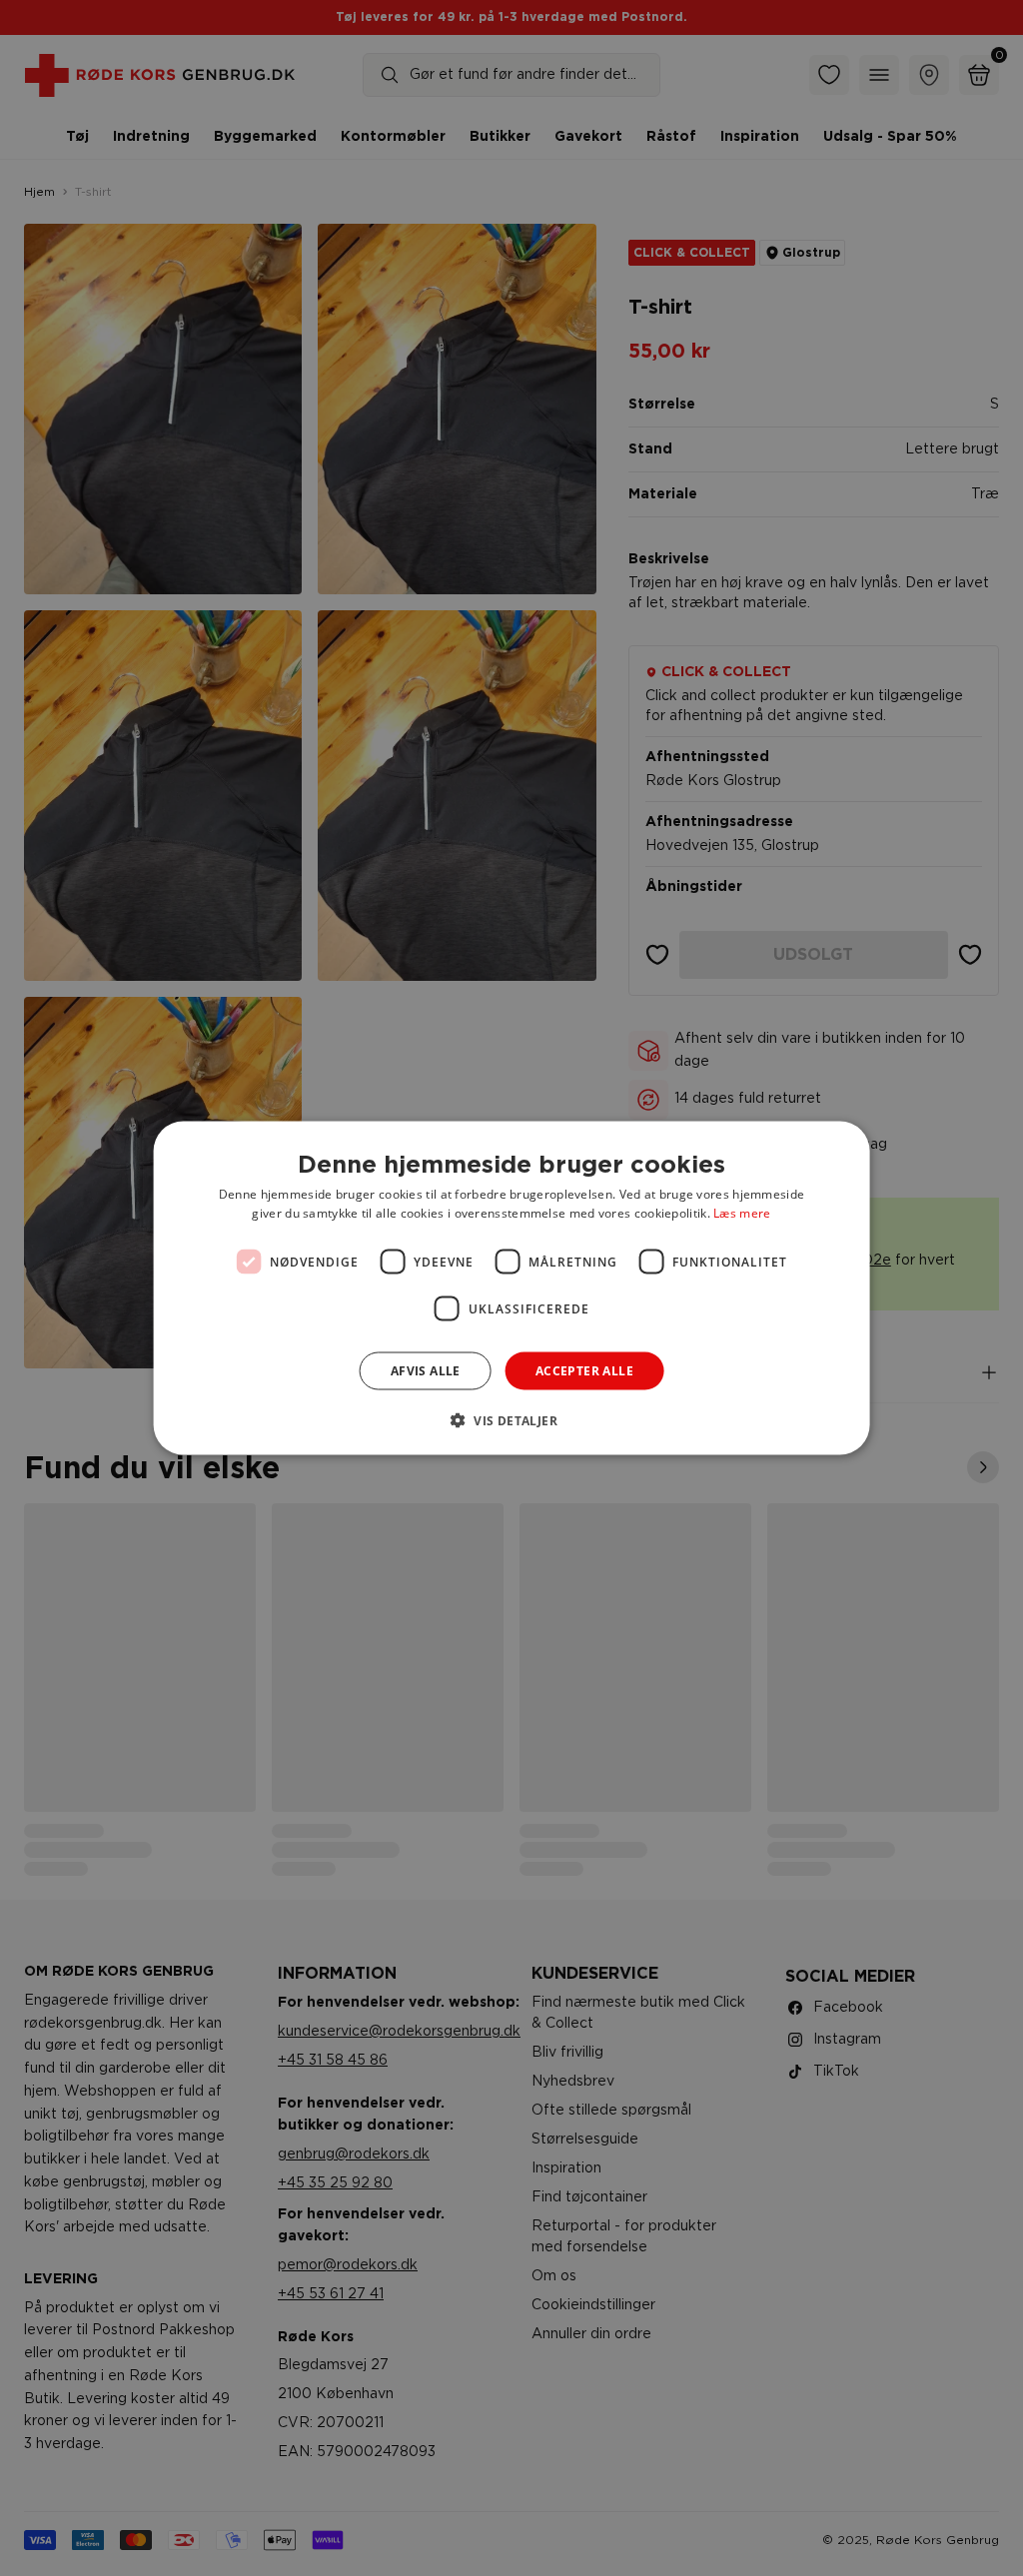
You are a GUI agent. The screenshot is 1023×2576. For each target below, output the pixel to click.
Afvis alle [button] (426, 1371)
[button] (511, 1420)
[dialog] (512, 1288)
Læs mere (742, 1213)
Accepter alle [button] (584, 1371)
